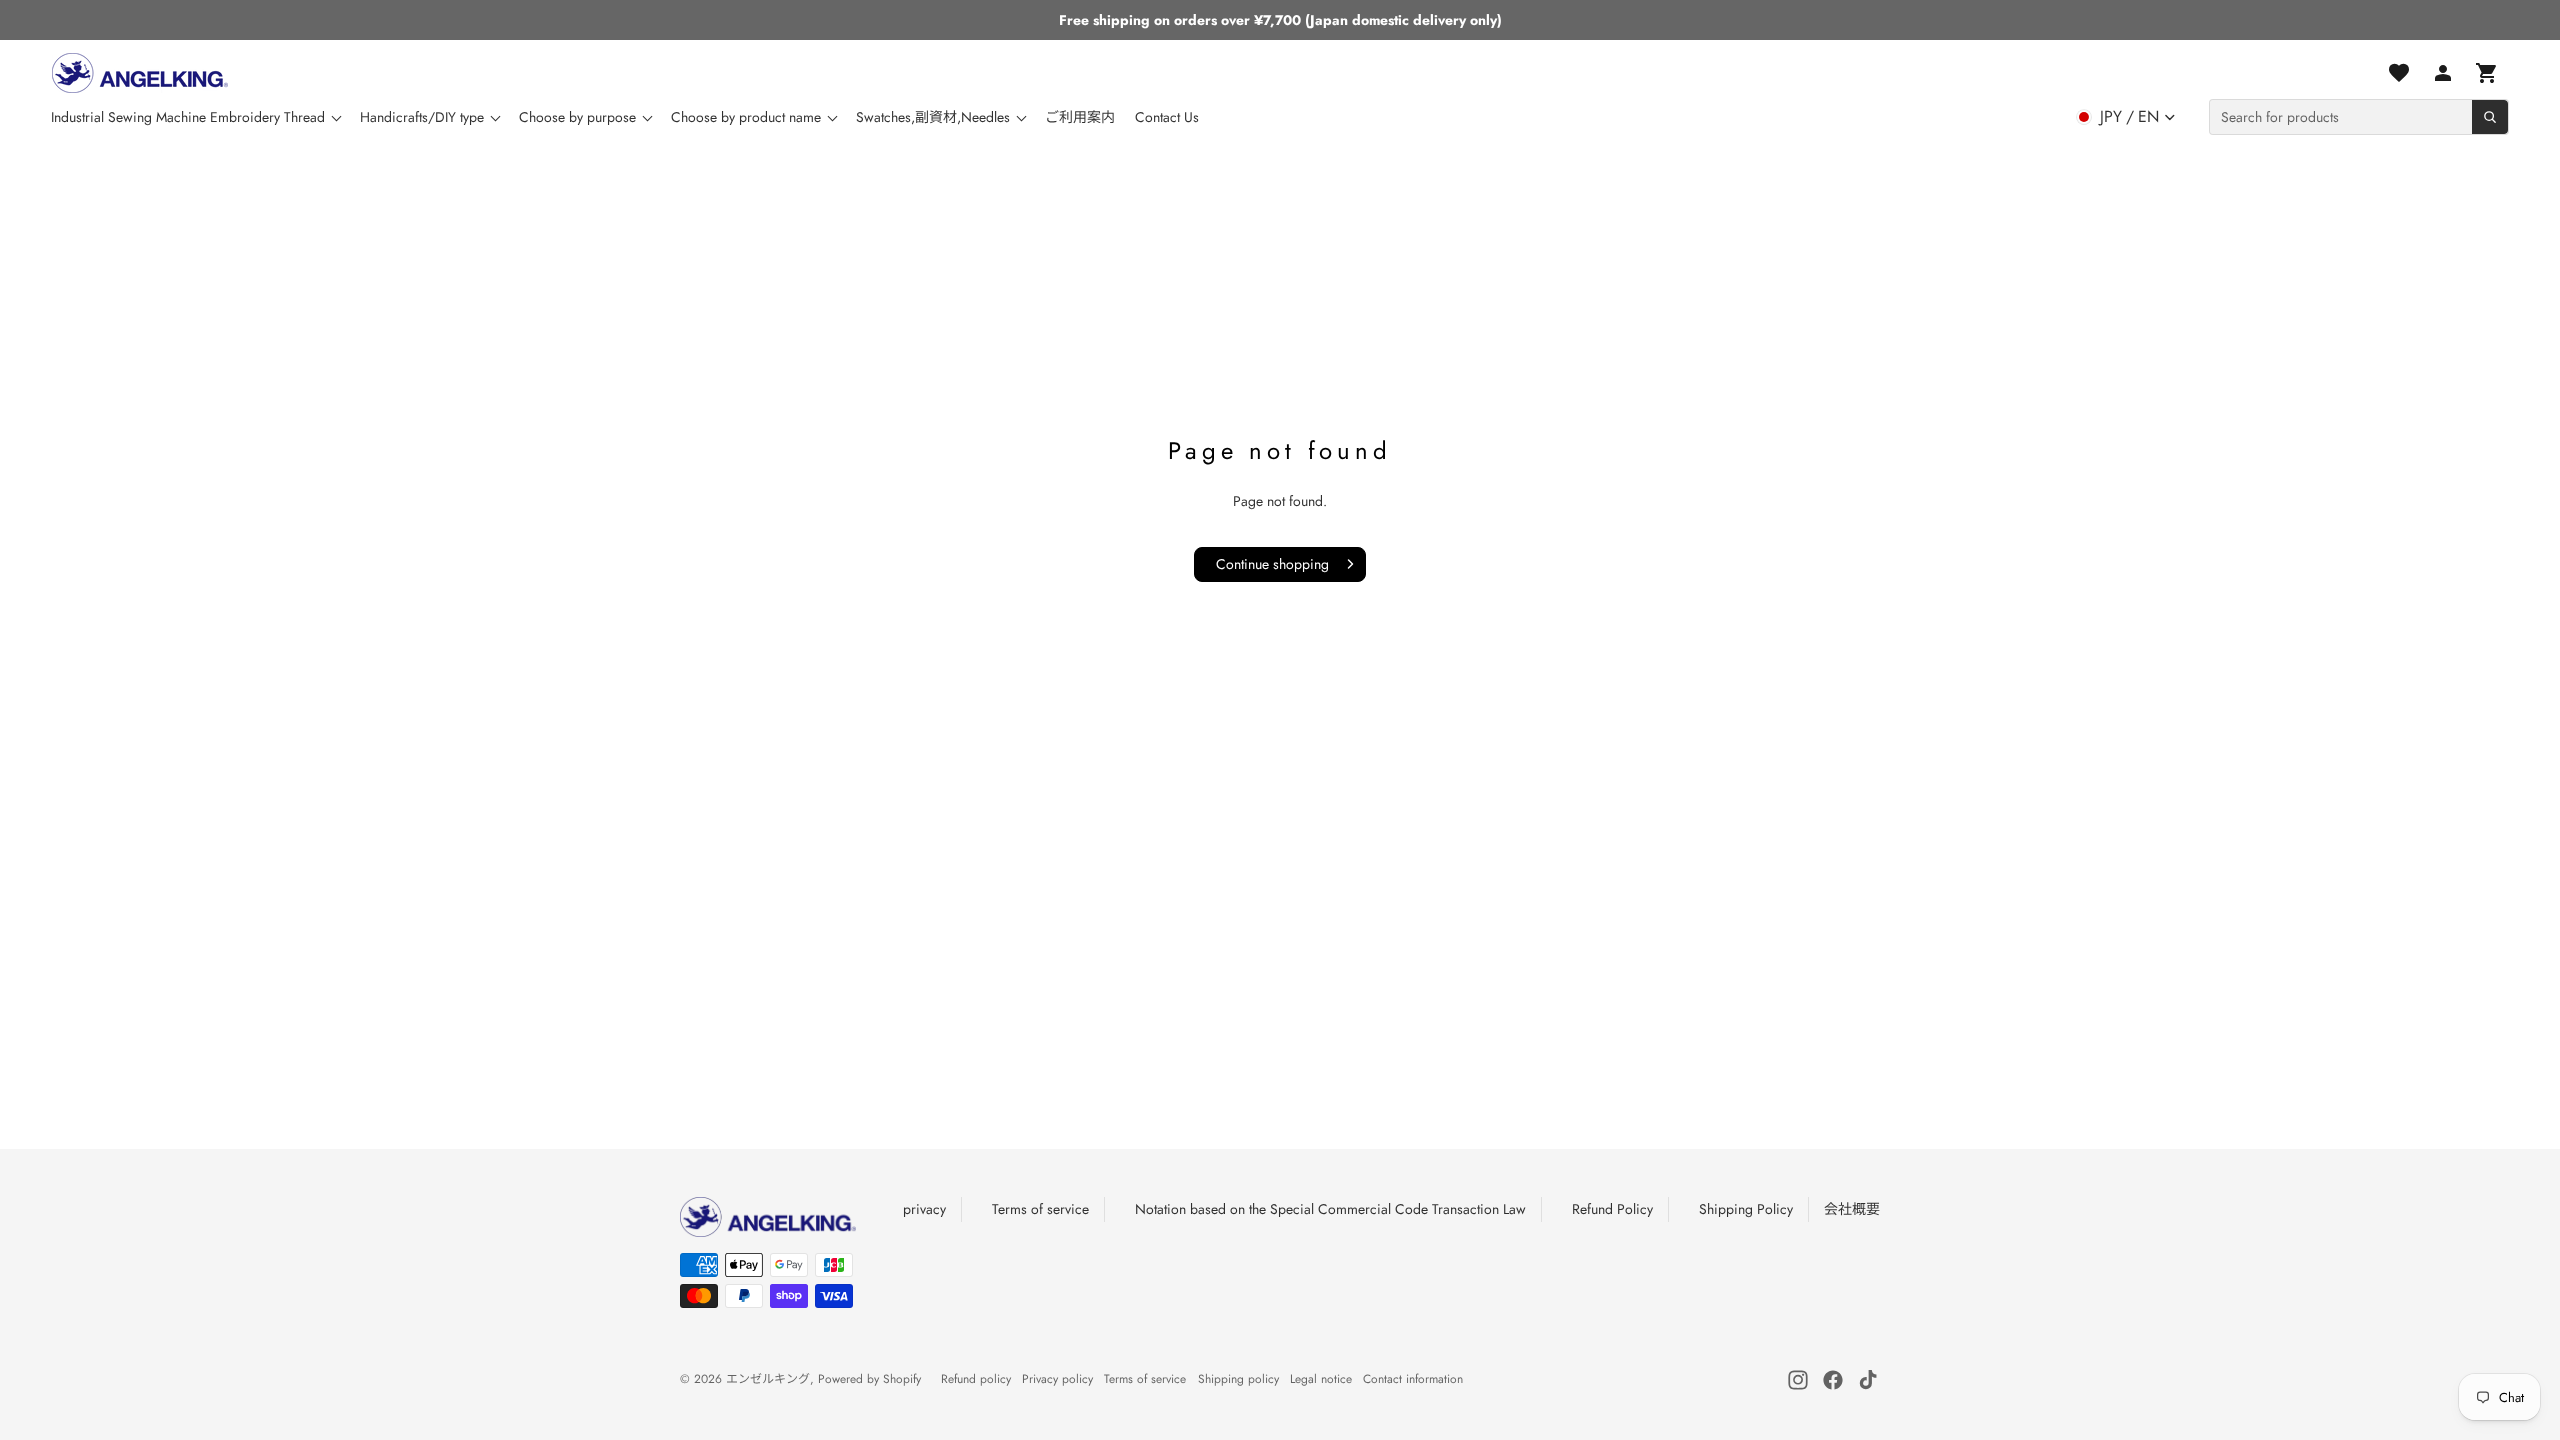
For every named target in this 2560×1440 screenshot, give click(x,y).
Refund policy (976, 1379)
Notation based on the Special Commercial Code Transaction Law (1330, 1209)
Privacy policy (1057, 1379)
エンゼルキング (768, 1379)
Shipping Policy (1746, 1209)
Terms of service (1040, 1209)
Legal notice (1321, 1379)
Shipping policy (1238, 1379)
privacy (924, 1209)
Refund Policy (1612, 1209)
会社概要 (1852, 1209)
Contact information (1413, 1379)
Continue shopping (1272, 564)
